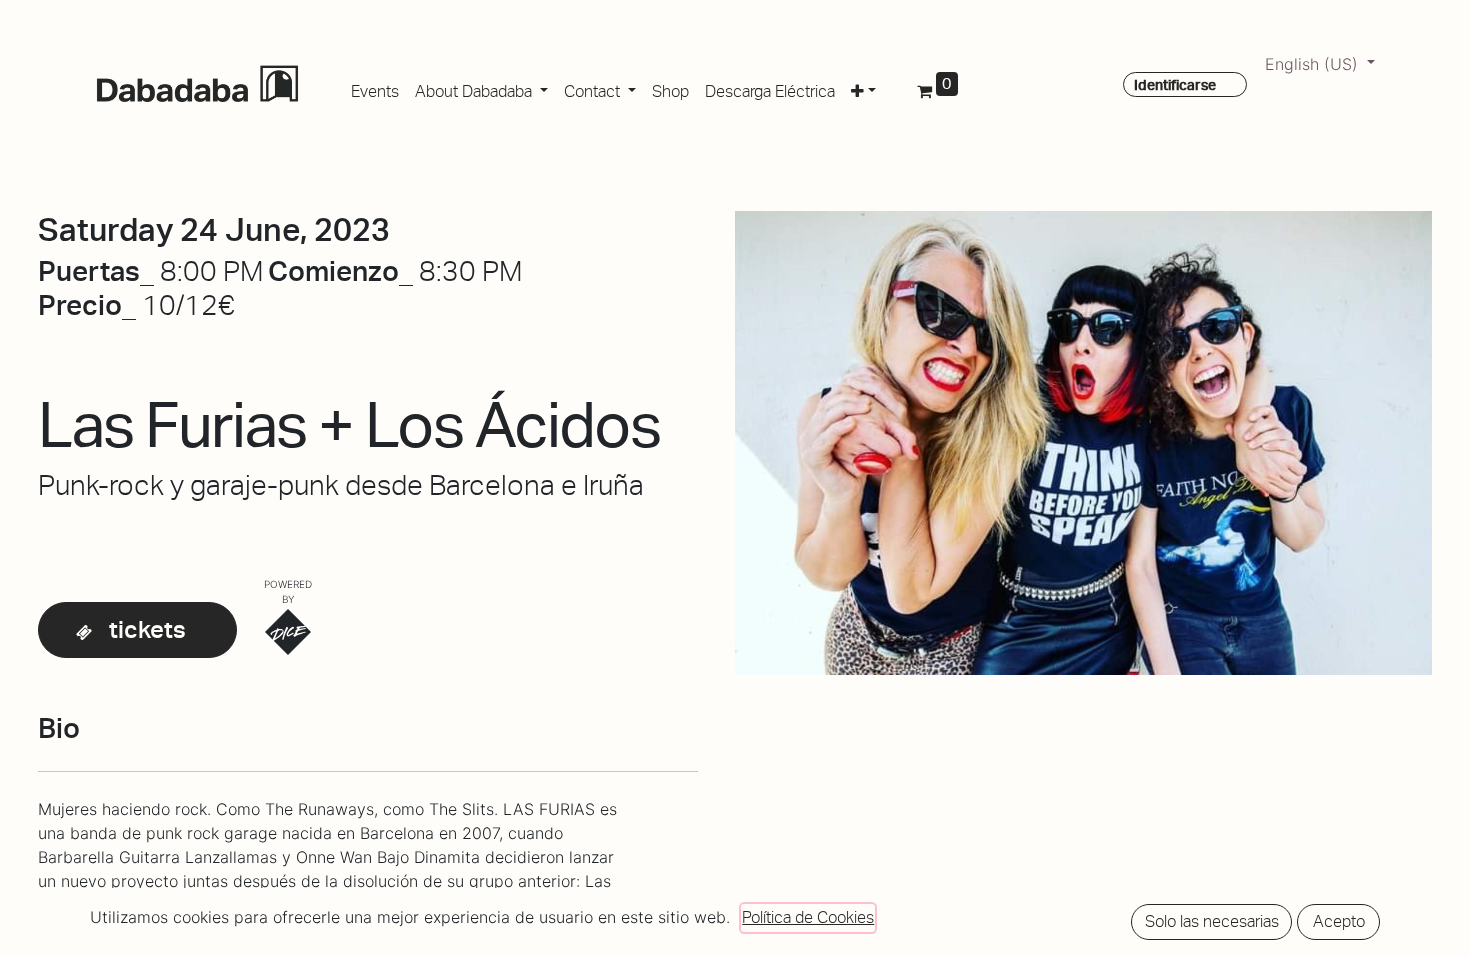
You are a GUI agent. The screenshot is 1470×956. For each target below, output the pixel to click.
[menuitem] (375, 88)
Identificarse (1175, 85)
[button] (863, 88)
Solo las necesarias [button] (1212, 921)
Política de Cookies (808, 917)
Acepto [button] (1339, 921)
